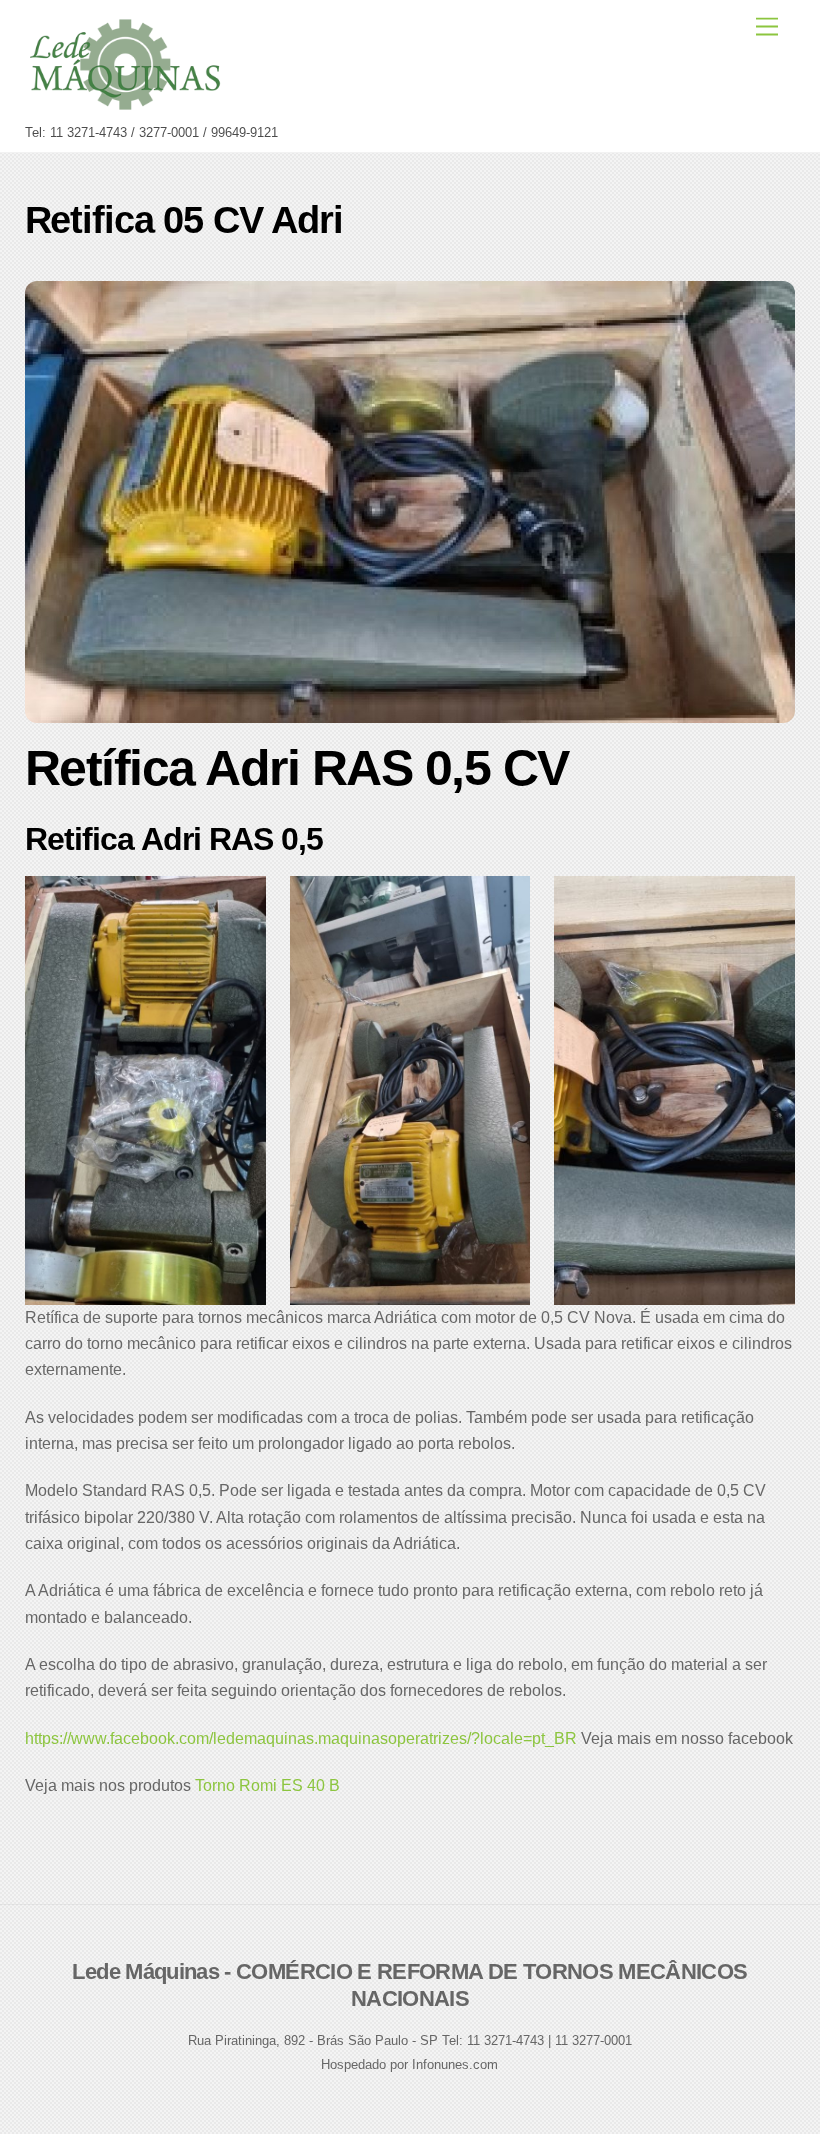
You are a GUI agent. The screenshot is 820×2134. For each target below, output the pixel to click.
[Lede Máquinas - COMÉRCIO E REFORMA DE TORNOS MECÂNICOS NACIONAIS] (125, 105)
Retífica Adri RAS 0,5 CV (297, 768)
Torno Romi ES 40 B (267, 1785)
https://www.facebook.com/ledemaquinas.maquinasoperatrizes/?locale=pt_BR (301, 1738)
